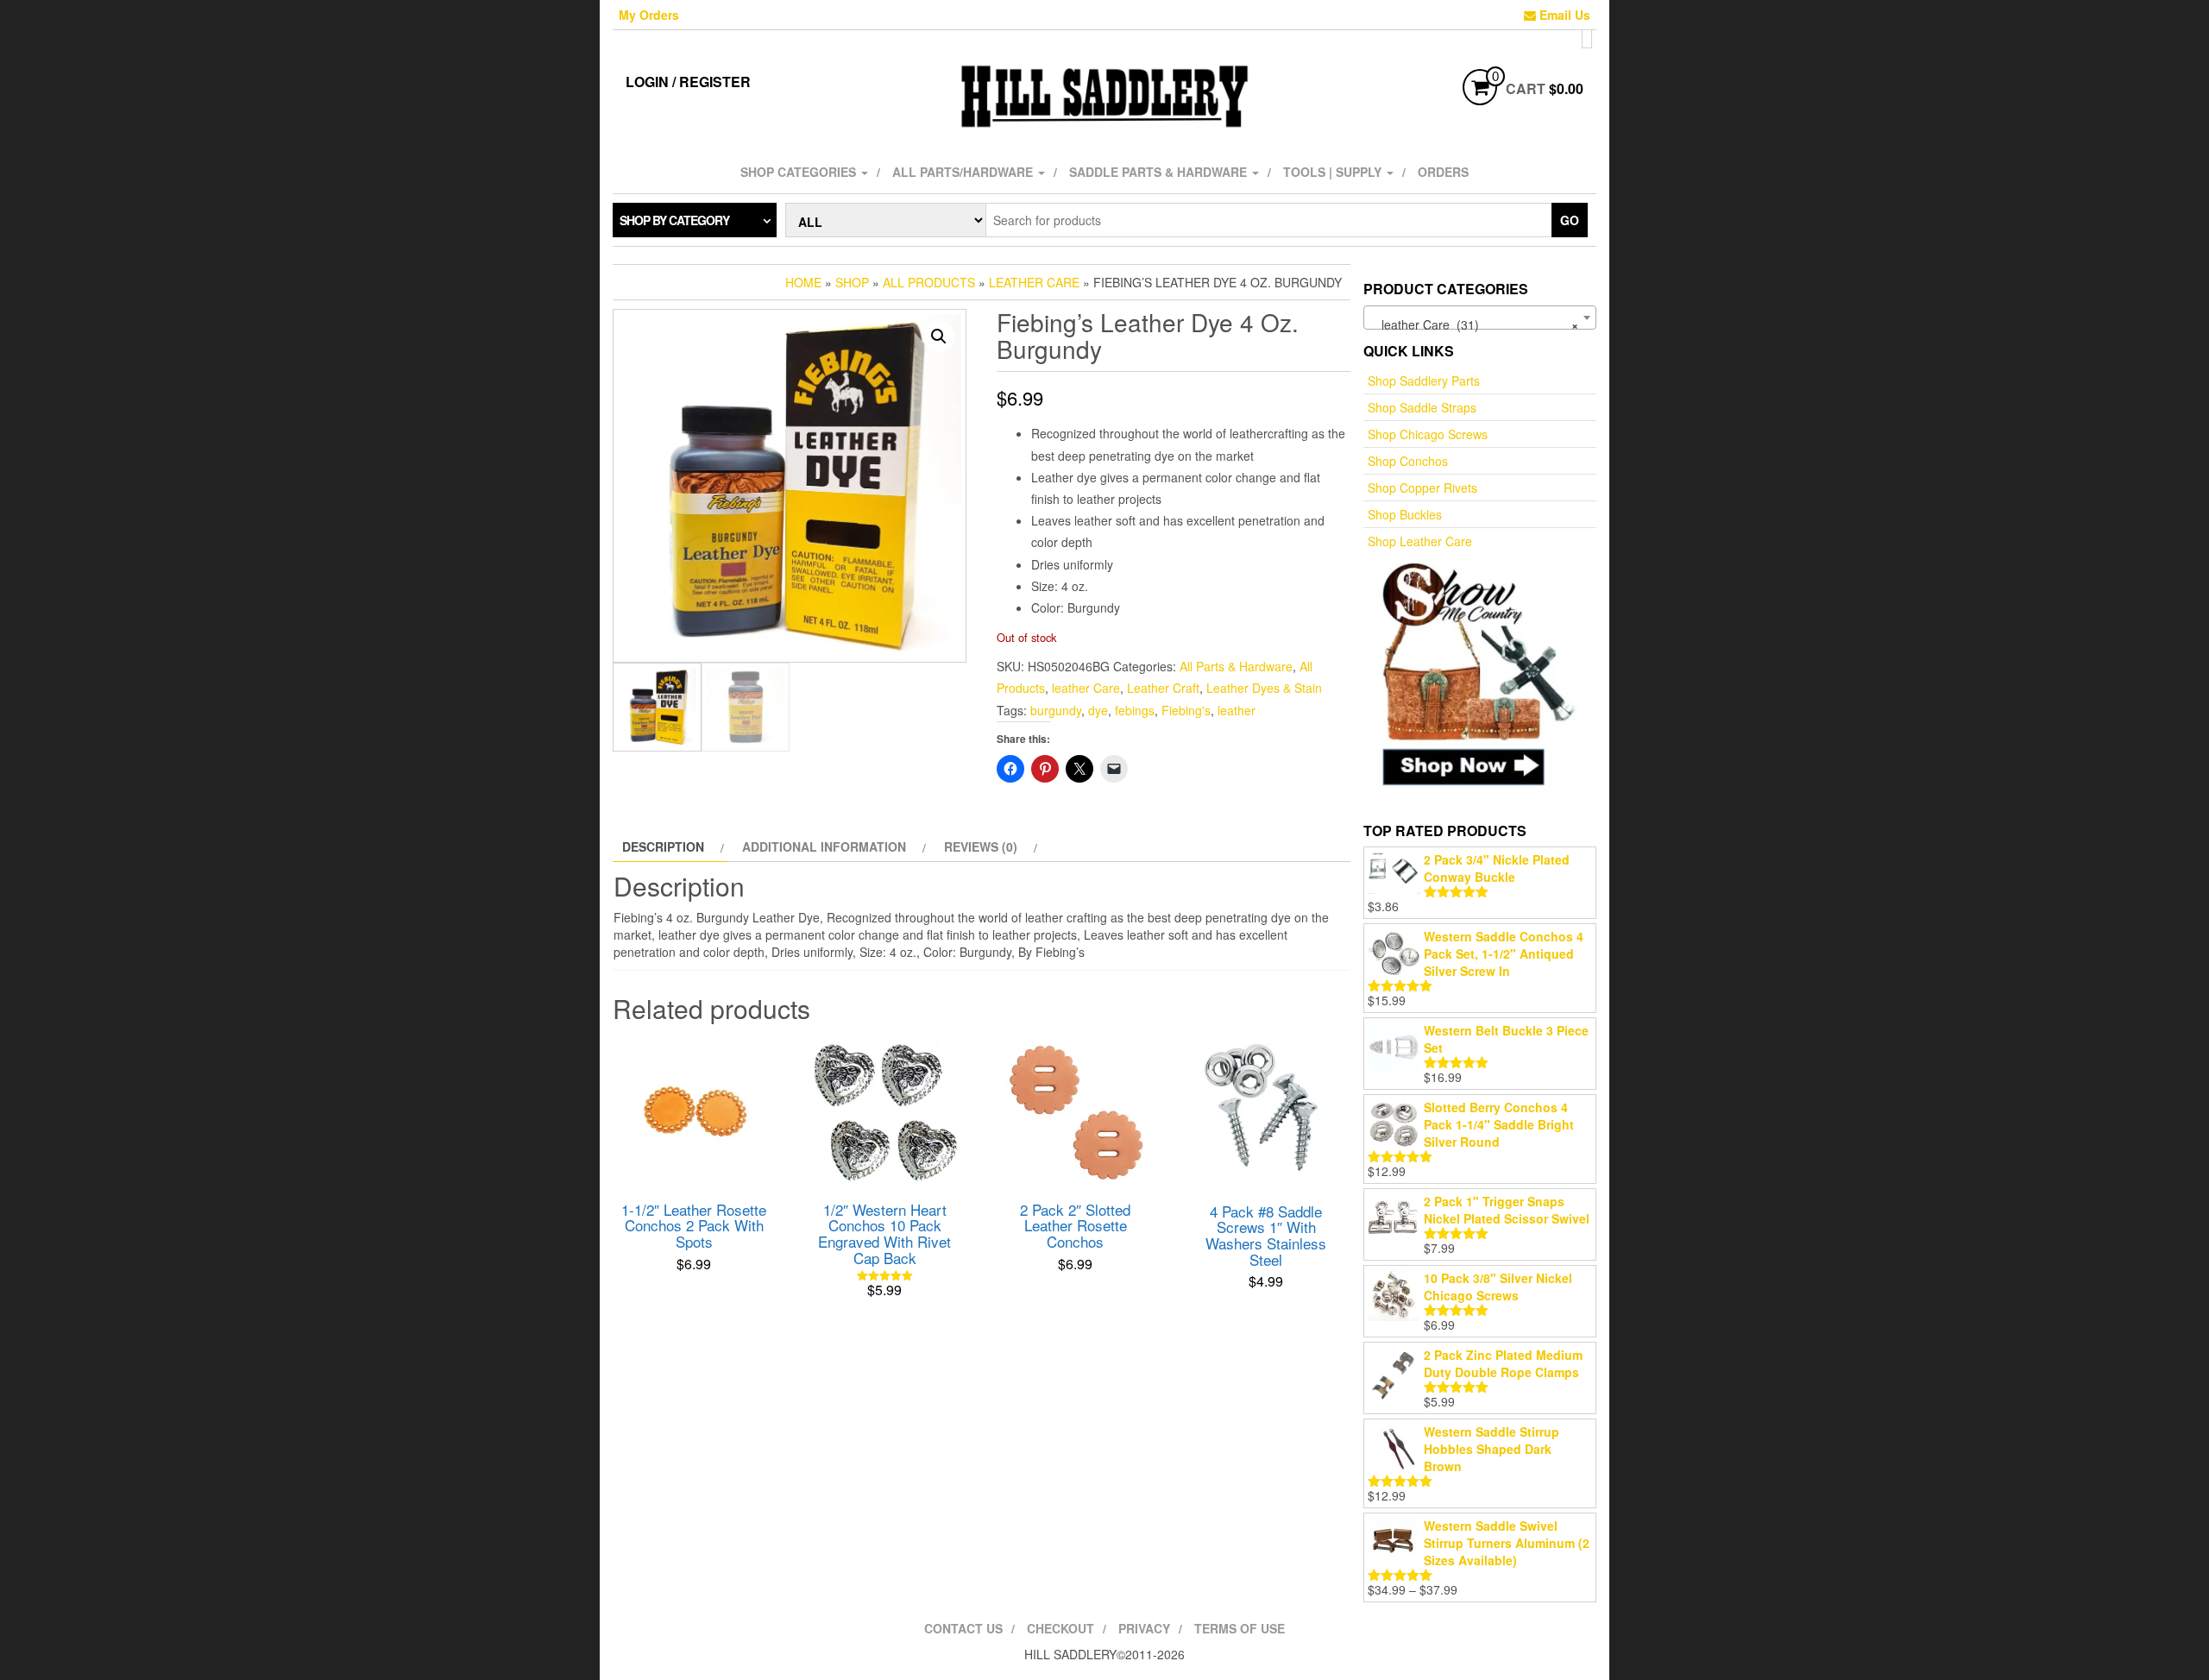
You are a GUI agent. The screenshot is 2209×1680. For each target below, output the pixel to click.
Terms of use (1240, 1628)
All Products (929, 282)
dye (1098, 710)
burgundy (1056, 710)
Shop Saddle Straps (1422, 407)
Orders (1443, 172)
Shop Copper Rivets (1422, 488)
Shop (852, 282)
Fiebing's (1186, 710)
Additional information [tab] (824, 846)
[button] (939, 337)
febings (1135, 710)
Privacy (1144, 1628)
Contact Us (963, 1628)
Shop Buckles (1405, 514)
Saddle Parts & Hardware (1160, 172)
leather (1237, 710)
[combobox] (1480, 318)
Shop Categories (800, 172)
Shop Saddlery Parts (1424, 381)
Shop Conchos (1408, 461)
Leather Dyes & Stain (1264, 688)
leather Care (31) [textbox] (1475, 324)
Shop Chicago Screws (1428, 434)
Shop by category (674, 220)
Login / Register (688, 82)
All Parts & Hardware (1236, 666)
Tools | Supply (1334, 172)
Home (803, 282)
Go (1570, 220)
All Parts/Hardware (964, 172)
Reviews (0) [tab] (981, 846)
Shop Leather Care (1420, 541)
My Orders (649, 15)
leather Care (1034, 282)
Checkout (1060, 1628)
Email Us (1563, 15)
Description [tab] (663, 846)
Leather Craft (1163, 688)
